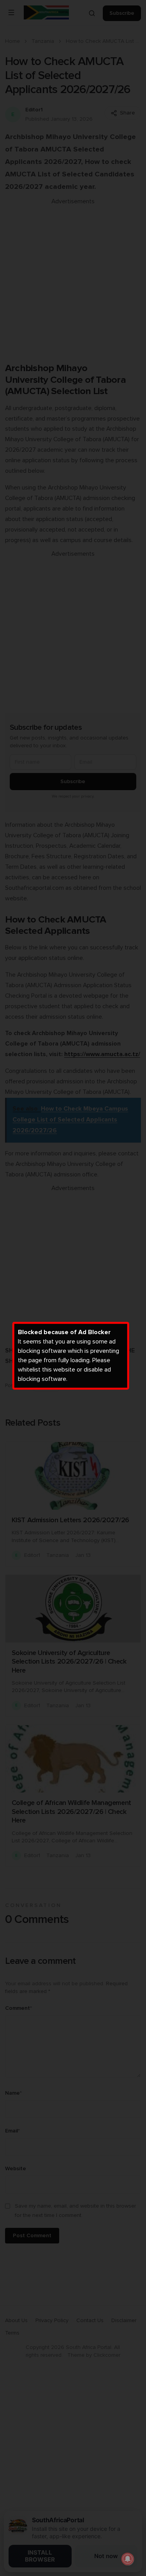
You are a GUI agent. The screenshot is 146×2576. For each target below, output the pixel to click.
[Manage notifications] (128, 2559)
